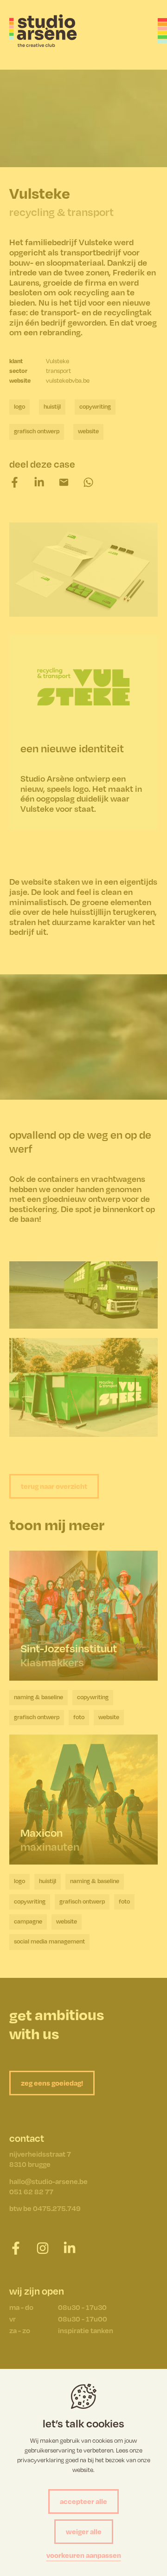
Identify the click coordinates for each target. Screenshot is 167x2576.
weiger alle (84, 2531)
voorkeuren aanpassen (84, 2555)
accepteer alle (83, 2501)
